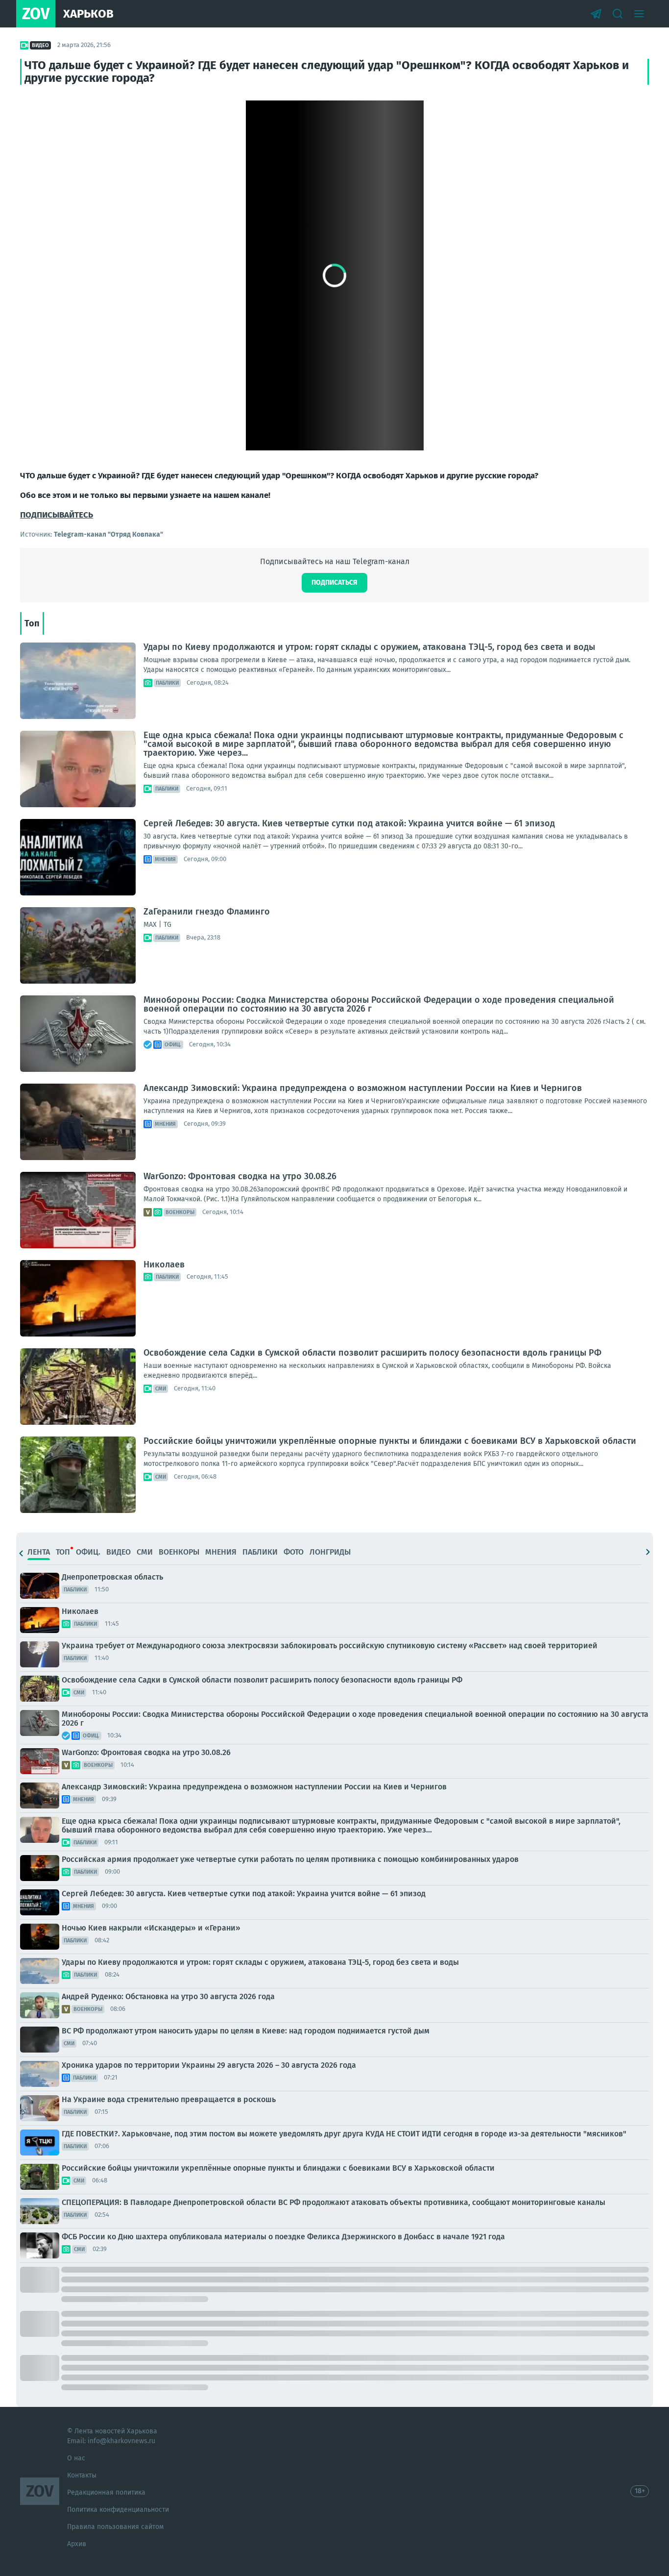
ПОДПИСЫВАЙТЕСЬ (57, 515)
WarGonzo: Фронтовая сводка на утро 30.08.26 (240, 1176)
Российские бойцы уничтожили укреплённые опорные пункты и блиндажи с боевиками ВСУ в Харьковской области (390, 1441)
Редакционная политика (106, 2492)
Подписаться (334, 582)
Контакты (82, 2475)
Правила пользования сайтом (115, 2527)
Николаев (164, 1264)
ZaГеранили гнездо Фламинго (207, 912)
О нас (76, 2458)
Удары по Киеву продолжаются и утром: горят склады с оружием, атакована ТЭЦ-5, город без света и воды (369, 647)
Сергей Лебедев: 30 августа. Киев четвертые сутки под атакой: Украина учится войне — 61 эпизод (349, 823)
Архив (77, 2544)
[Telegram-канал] (596, 14)
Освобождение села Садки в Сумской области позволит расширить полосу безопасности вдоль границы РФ (372, 1353)
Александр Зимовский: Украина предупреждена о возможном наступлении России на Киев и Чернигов (363, 1088)
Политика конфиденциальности (118, 2510)
